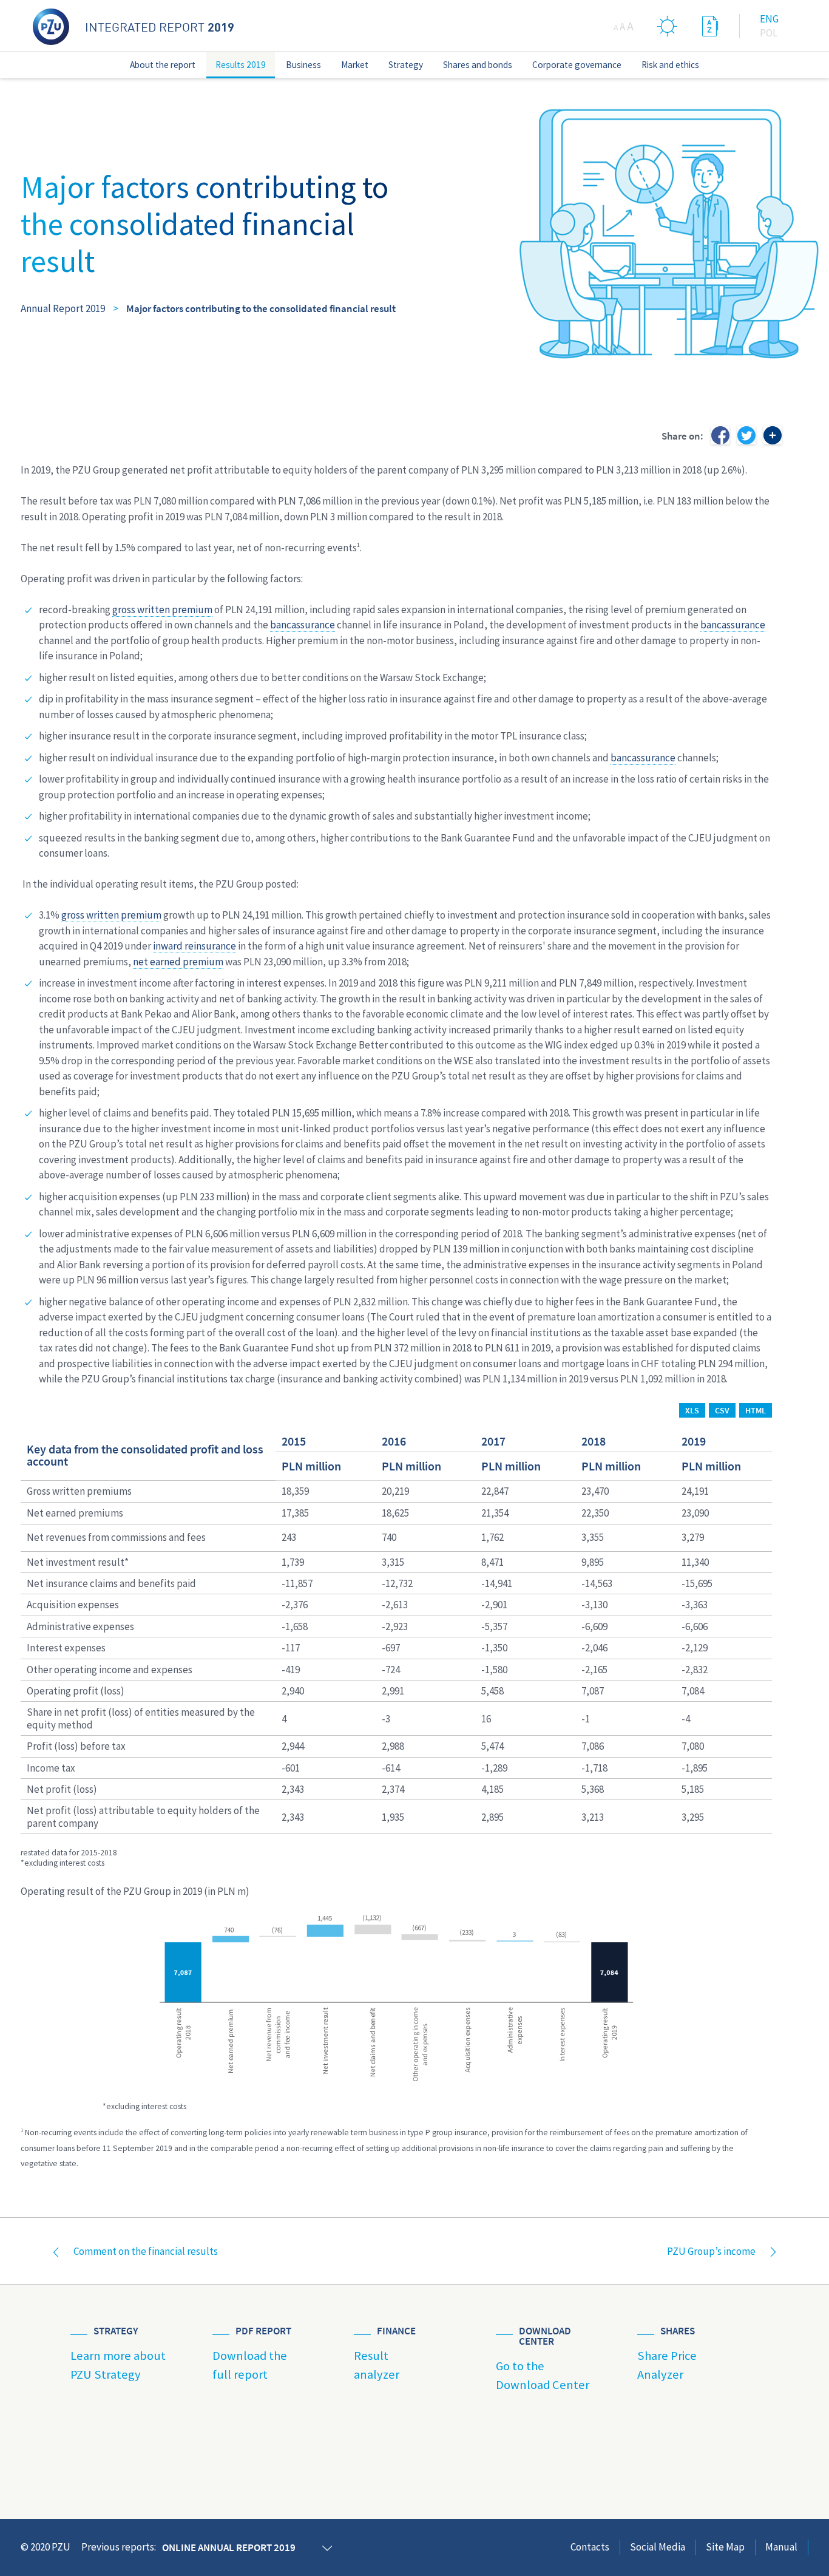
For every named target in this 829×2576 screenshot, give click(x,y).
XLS (692, 1410)
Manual (781, 2547)
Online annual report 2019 (229, 2547)
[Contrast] (668, 26)
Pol (769, 33)
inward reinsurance (195, 946)
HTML (756, 1410)
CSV (722, 1410)
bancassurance (303, 625)
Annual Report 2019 (63, 308)
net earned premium (178, 962)
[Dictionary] (710, 26)
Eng (769, 19)
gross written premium (162, 610)
